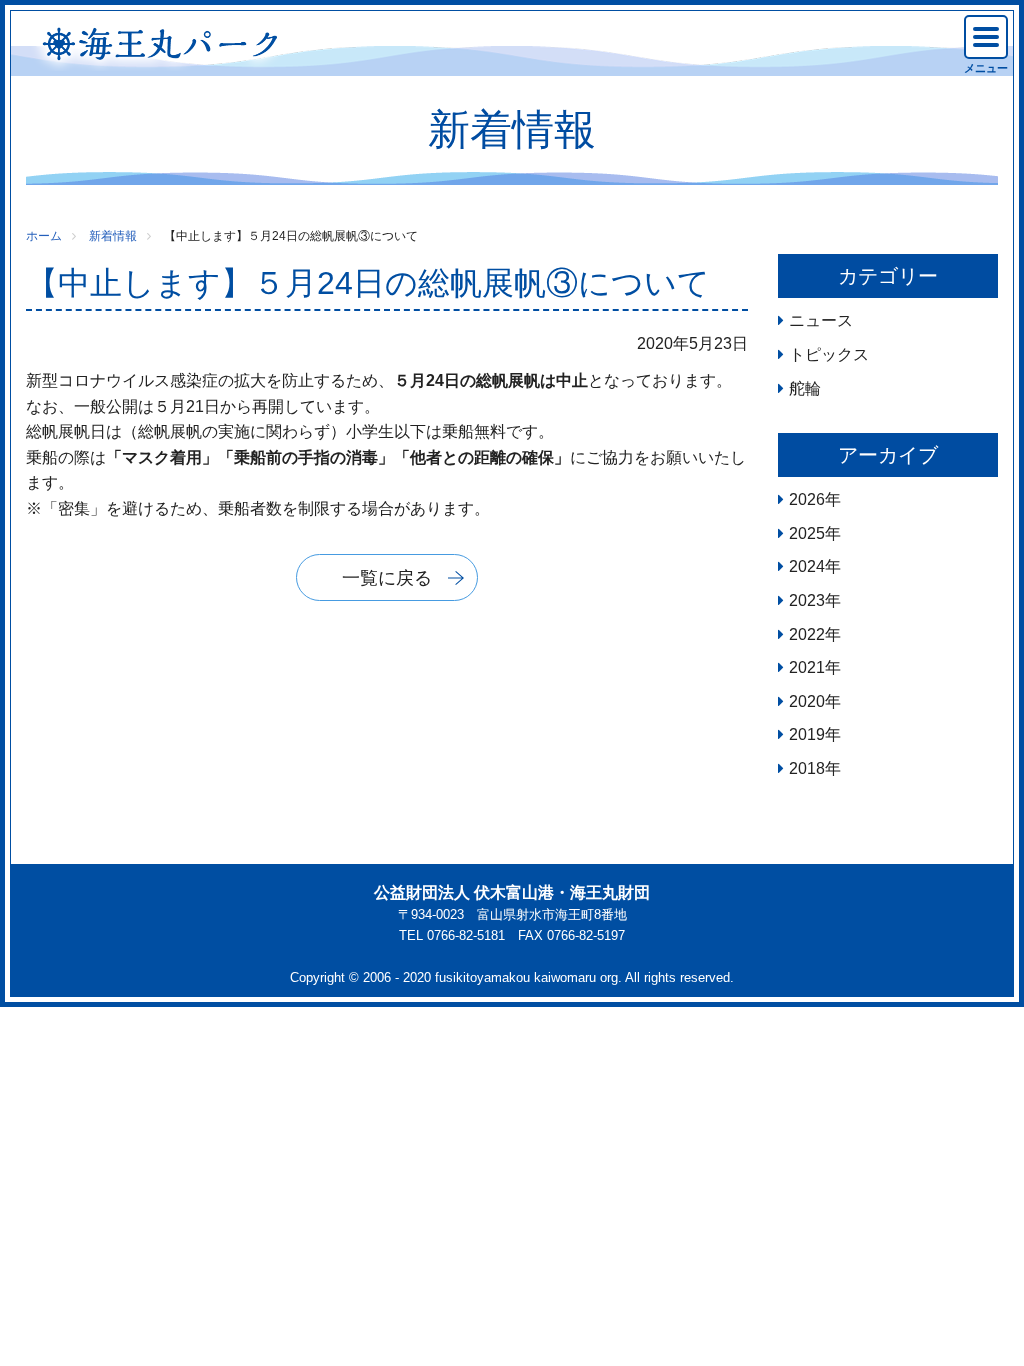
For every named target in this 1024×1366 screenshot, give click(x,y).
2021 (807, 667)
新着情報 (113, 236)
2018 (807, 768)
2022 (807, 634)
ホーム (44, 236)
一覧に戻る (387, 578)
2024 (807, 566)
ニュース (821, 320)
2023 (807, 600)
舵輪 (805, 388)
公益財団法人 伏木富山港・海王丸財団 (512, 892)
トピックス (829, 354)
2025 (807, 533)
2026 (807, 499)
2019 (807, 734)
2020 (807, 701)
